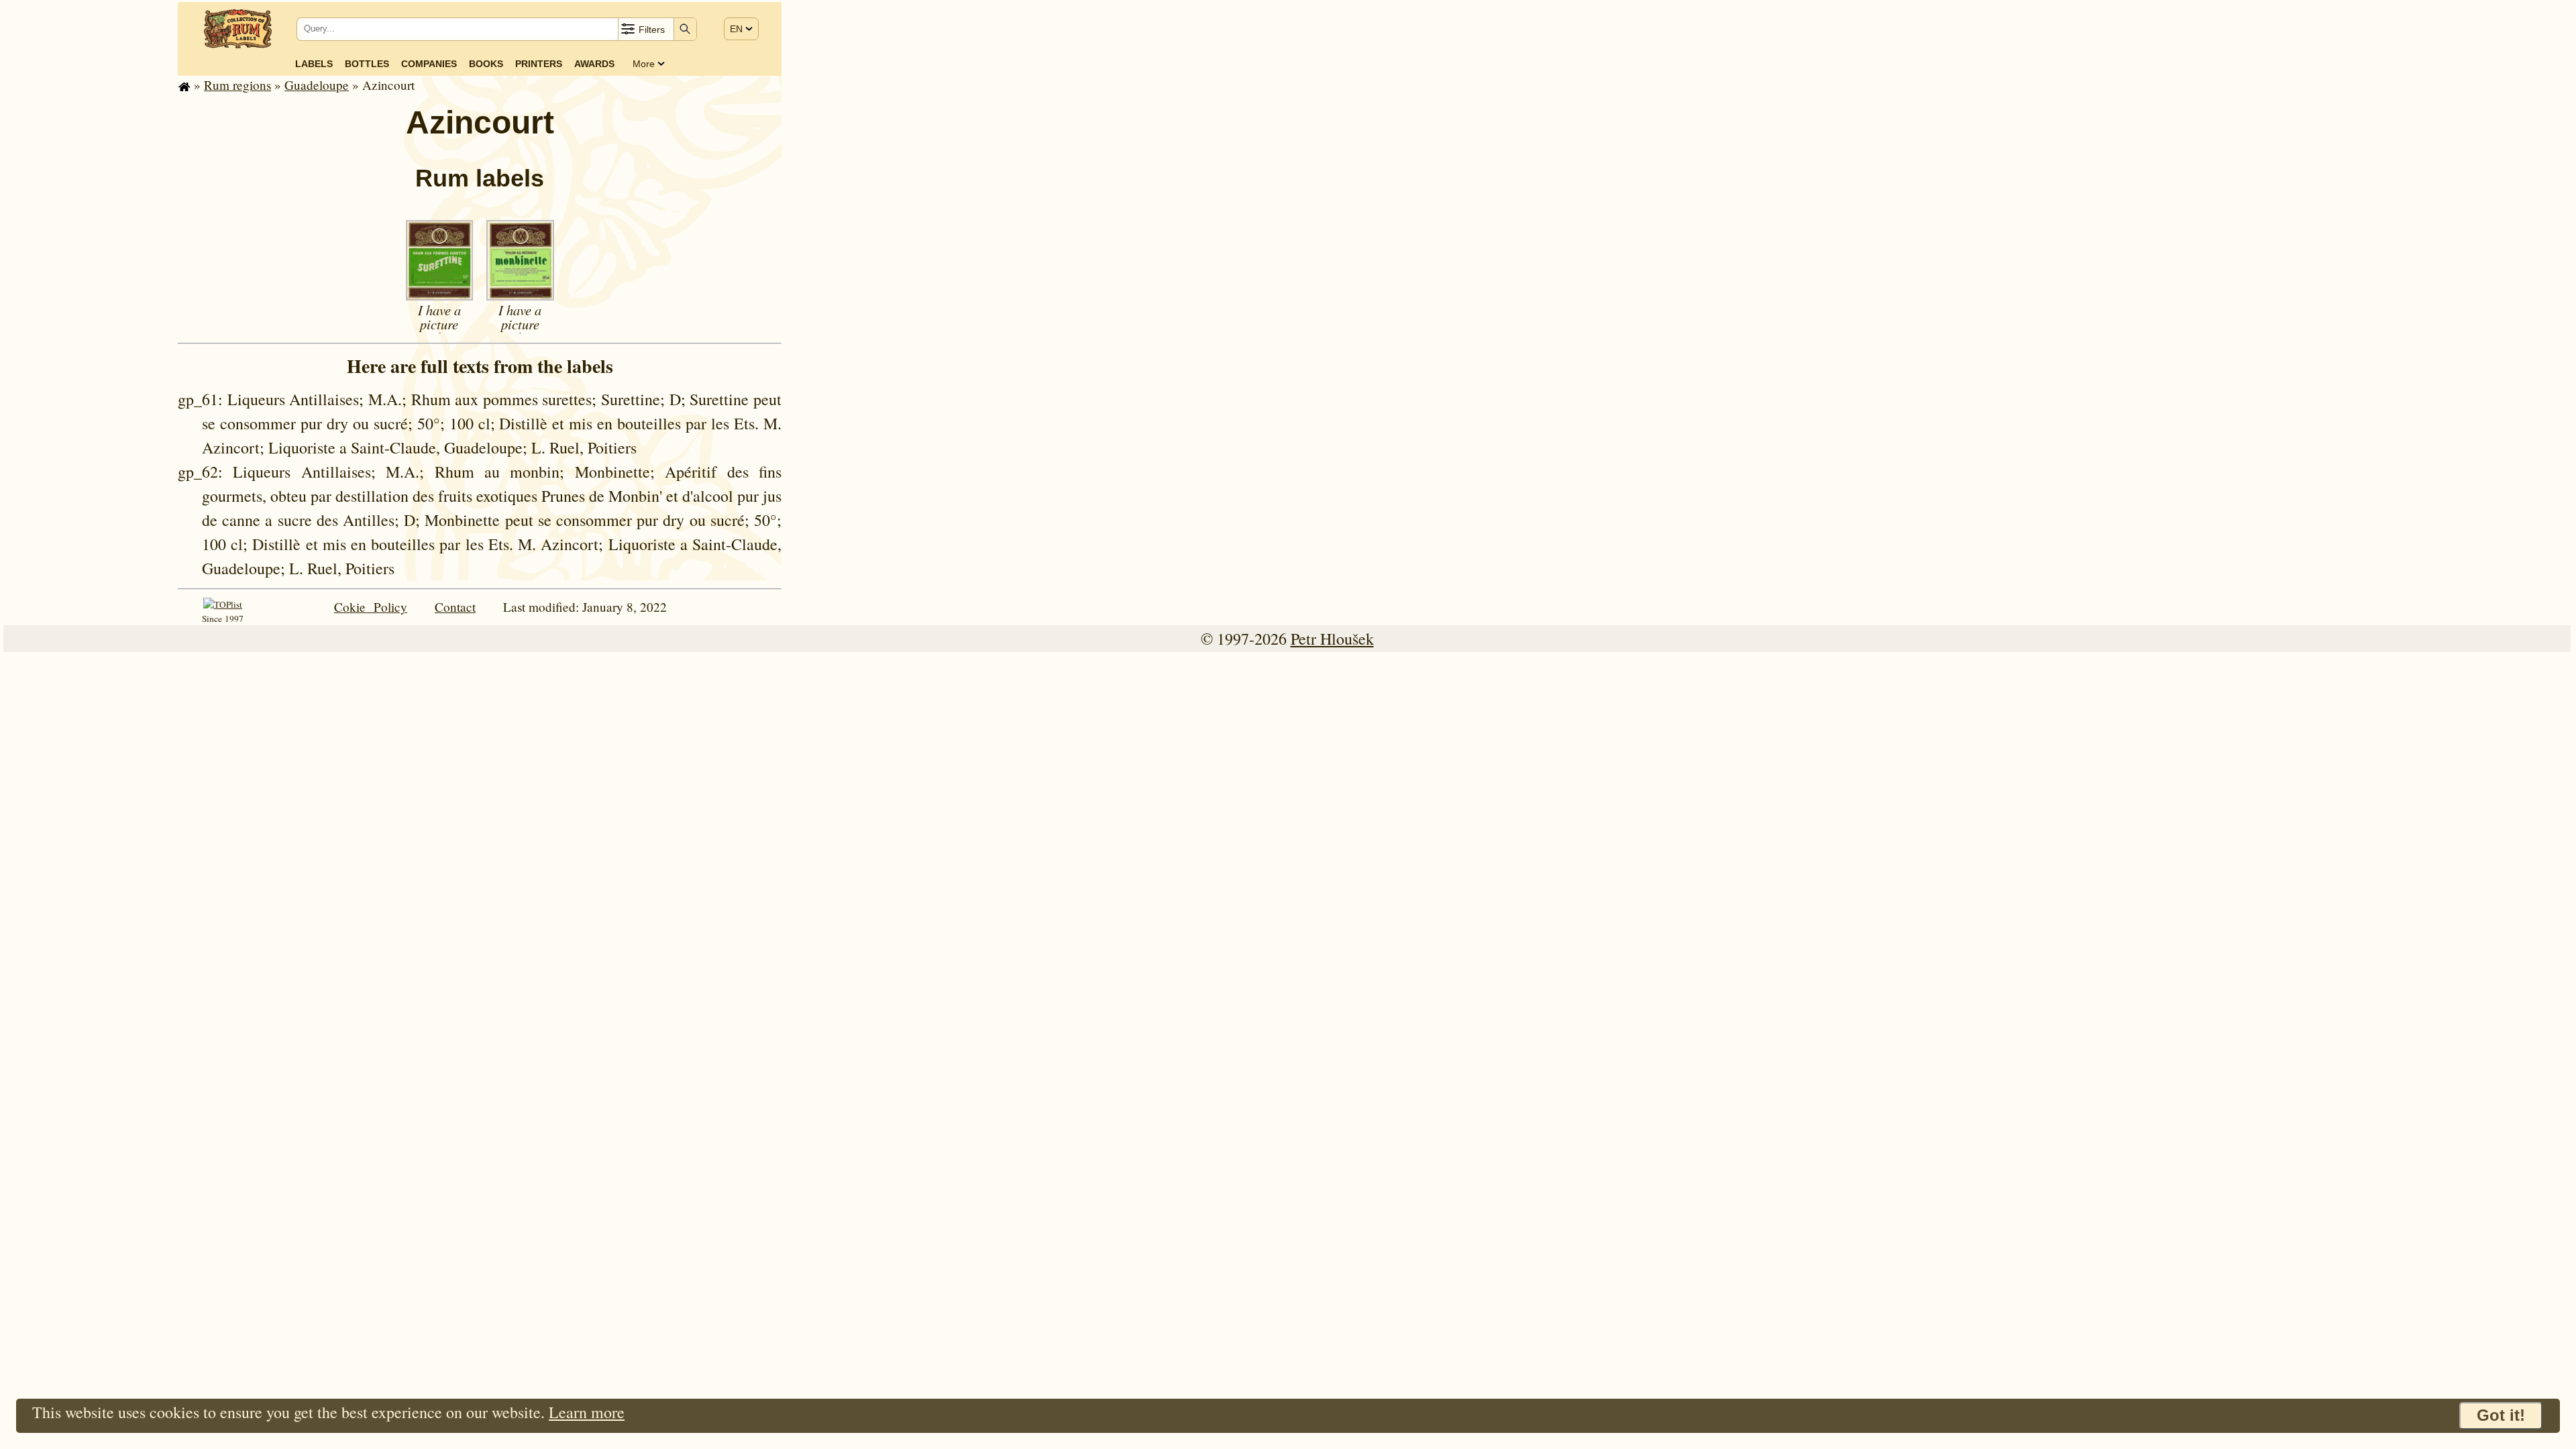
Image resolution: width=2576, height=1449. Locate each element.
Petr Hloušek (1332, 639)
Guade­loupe (317, 85)
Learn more (587, 1412)
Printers (539, 64)
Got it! (2501, 1415)
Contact (455, 607)
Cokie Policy (371, 607)
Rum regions (237, 85)
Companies (429, 64)
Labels (314, 64)
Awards (594, 64)
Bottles (367, 64)
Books (486, 64)
